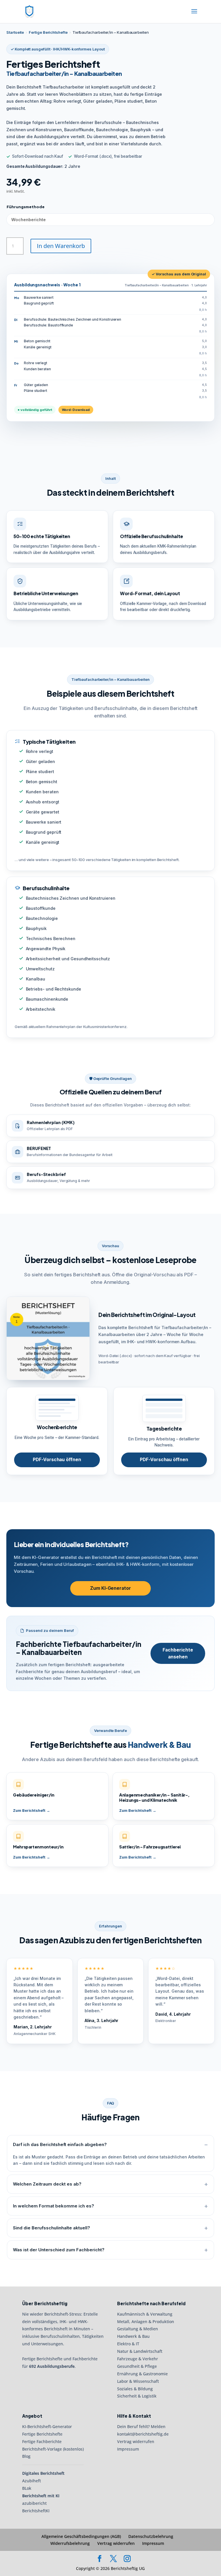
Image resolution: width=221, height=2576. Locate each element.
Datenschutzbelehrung (151, 2536)
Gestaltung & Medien (138, 2329)
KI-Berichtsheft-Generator (47, 2426)
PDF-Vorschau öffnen (57, 1460)
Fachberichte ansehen (178, 1653)
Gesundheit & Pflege (137, 2366)
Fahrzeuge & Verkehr (138, 2359)
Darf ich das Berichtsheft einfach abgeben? (60, 2144)
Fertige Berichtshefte (48, 32)
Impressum (128, 2449)
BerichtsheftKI (36, 2511)
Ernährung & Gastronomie (142, 2374)
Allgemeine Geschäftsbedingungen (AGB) (81, 2536)
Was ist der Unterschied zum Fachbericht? (59, 2250)
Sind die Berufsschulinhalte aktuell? (52, 2228)
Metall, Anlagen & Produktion (146, 2321)
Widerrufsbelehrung (70, 2543)
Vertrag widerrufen (136, 2441)
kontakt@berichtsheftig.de (143, 2434)
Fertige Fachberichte (42, 2441)
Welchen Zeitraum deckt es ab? (47, 2184)
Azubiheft (32, 2481)
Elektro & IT (128, 2344)
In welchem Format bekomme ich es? (54, 2206)
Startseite (15, 32)
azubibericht (34, 2503)
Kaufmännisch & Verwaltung (145, 2314)
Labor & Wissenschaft (138, 2381)
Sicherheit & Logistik (137, 2396)
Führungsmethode (26, 207)
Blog (26, 2456)
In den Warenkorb (61, 246)
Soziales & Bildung (135, 2388)
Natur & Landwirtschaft (140, 2351)
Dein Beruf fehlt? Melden (141, 2426)
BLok (27, 2488)
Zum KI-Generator (110, 1588)
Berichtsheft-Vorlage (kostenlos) (53, 2449)
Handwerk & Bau (133, 2336)
